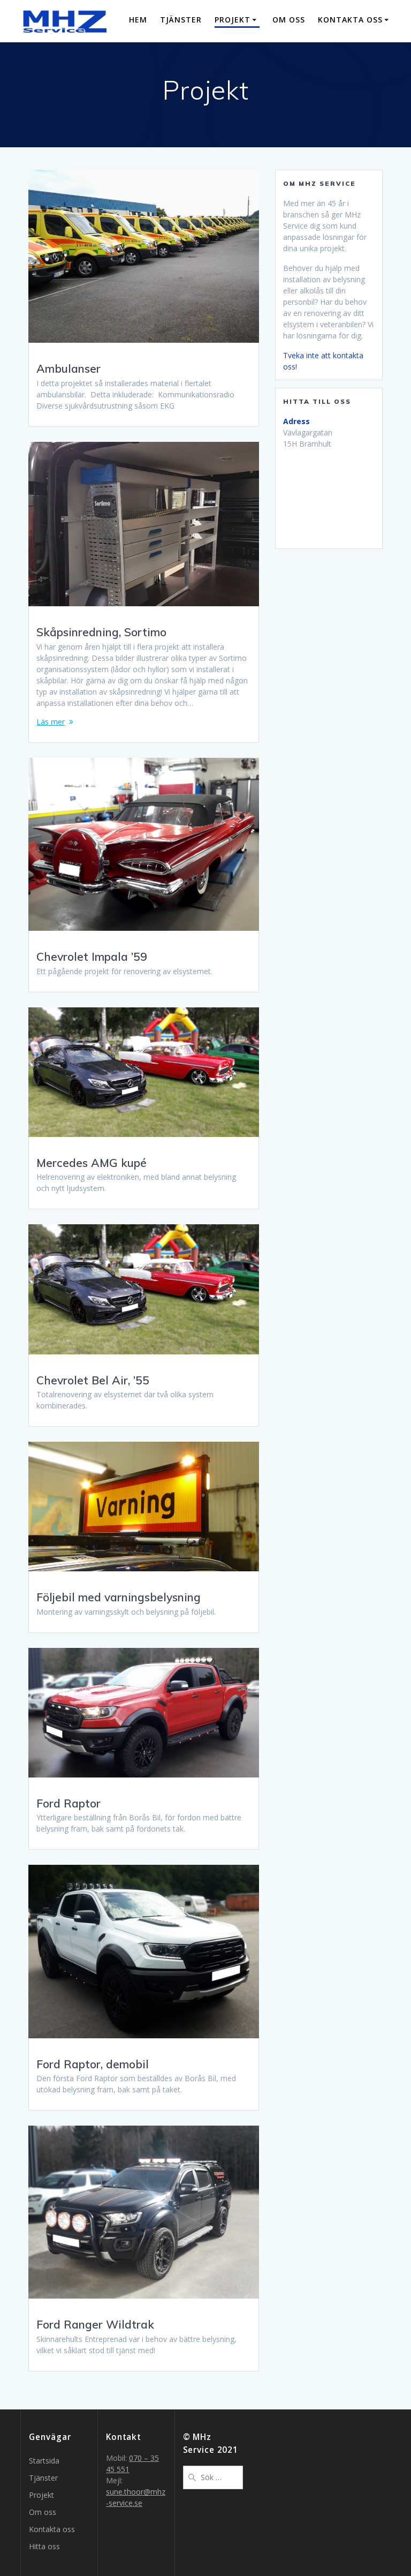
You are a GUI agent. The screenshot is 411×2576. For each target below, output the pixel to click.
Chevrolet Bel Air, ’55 (93, 1380)
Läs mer (51, 722)
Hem (138, 20)
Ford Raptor (68, 1803)
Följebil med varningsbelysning (119, 1597)
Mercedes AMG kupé (92, 1163)
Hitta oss (44, 2546)
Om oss (289, 20)
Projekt (233, 20)
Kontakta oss (350, 20)
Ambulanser (68, 368)
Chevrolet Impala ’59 (92, 956)
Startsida (44, 2461)
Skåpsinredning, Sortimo (101, 632)
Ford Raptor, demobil (93, 2064)
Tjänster (181, 20)
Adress (296, 421)
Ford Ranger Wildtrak (95, 2324)
